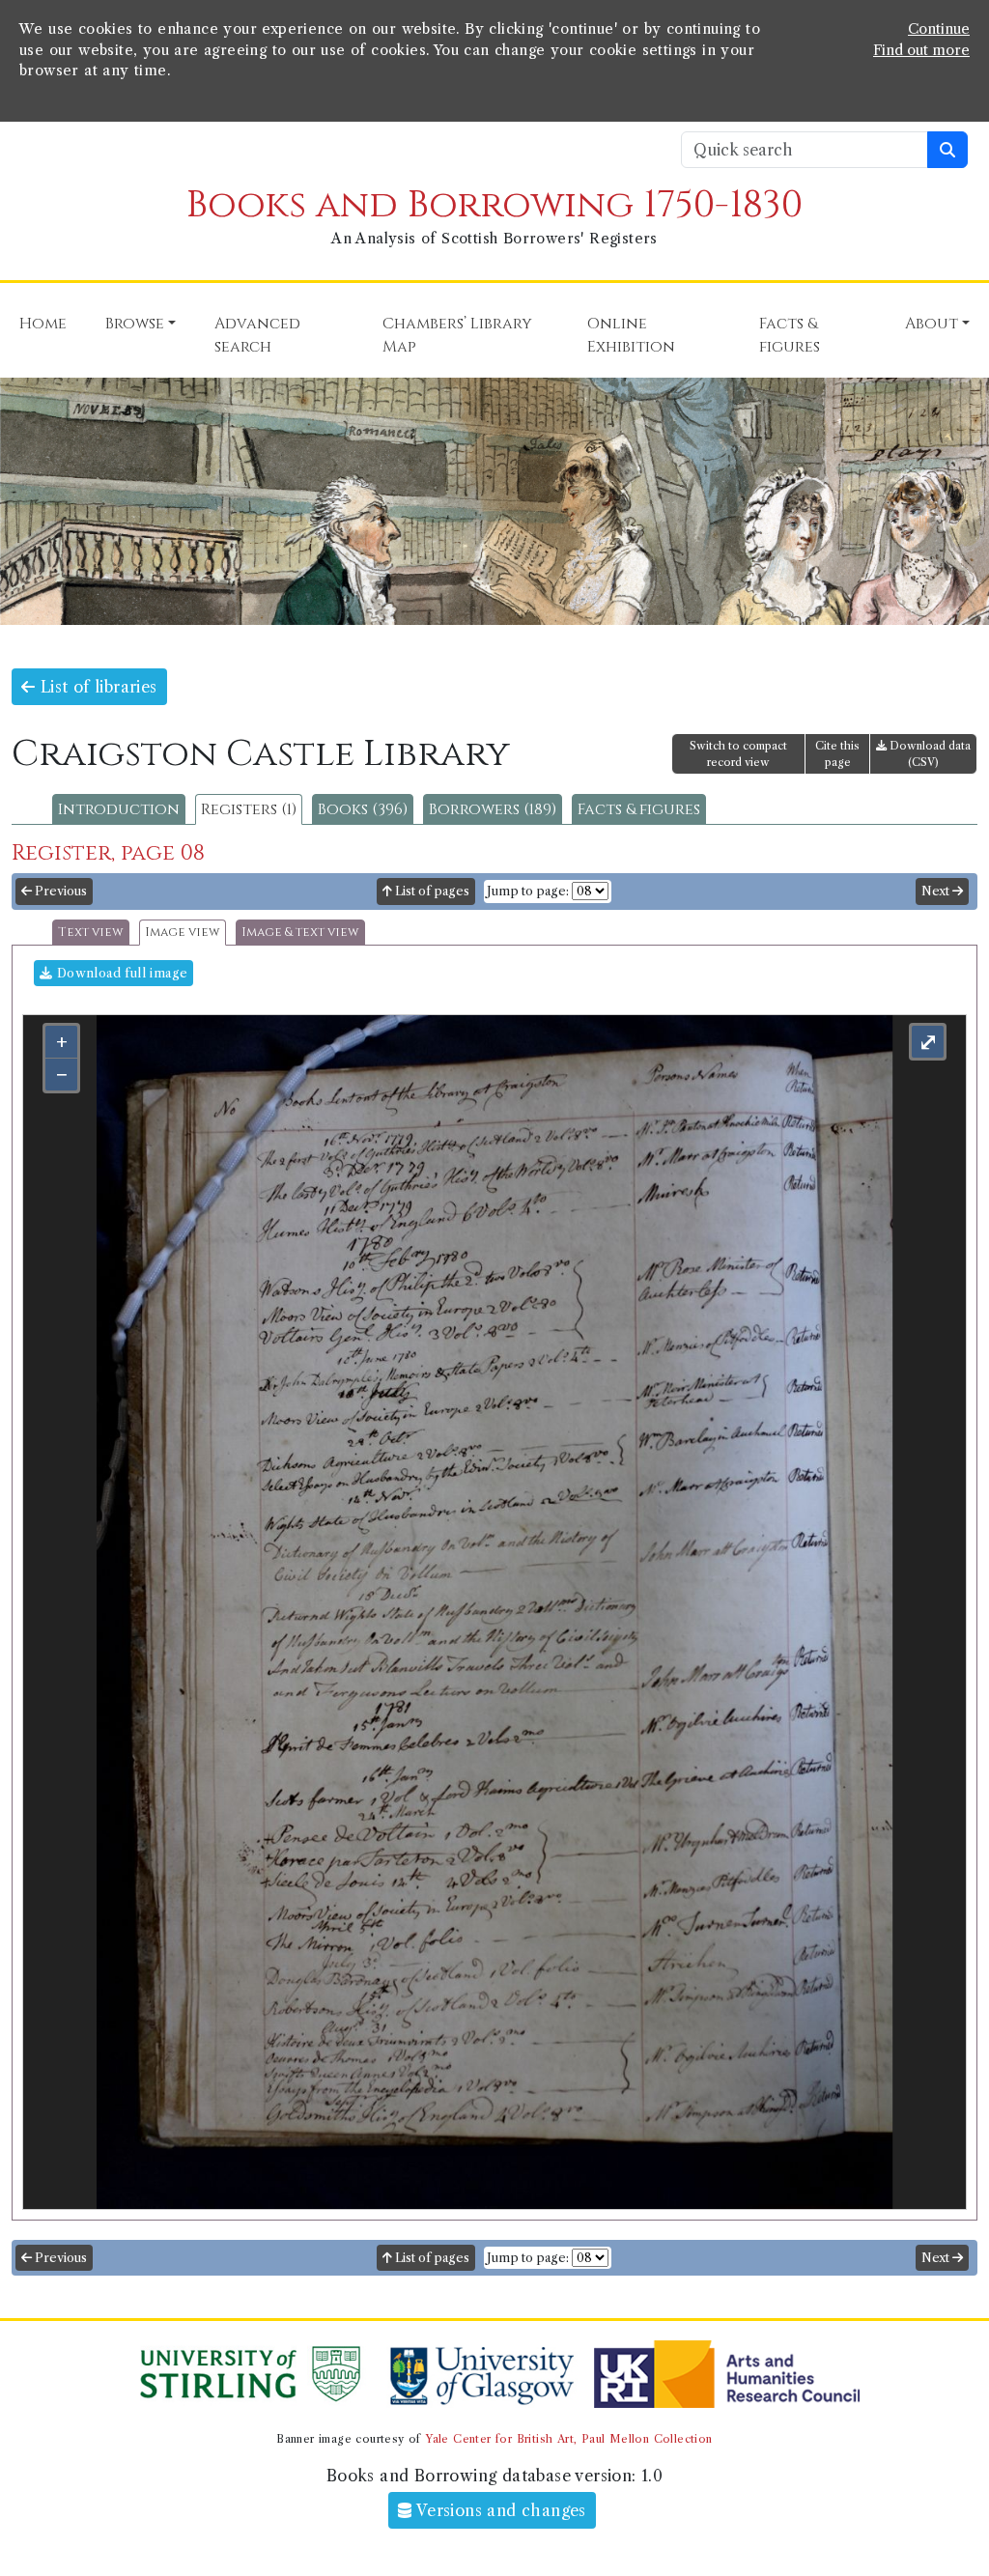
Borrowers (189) (493, 809)
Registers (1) (249, 809)
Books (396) (363, 809)
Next (937, 891)
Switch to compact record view (738, 754)
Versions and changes (499, 2510)
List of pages (431, 891)
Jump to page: (528, 891)
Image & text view (300, 933)
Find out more (921, 50)
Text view (91, 933)
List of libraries (96, 687)
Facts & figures (639, 809)
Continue (939, 29)
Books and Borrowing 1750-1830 (494, 205)
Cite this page (837, 754)
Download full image (120, 973)
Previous (59, 891)
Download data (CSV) (929, 754)
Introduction (119, 809)
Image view (183, 933)
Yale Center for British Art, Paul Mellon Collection (568, 2439)
